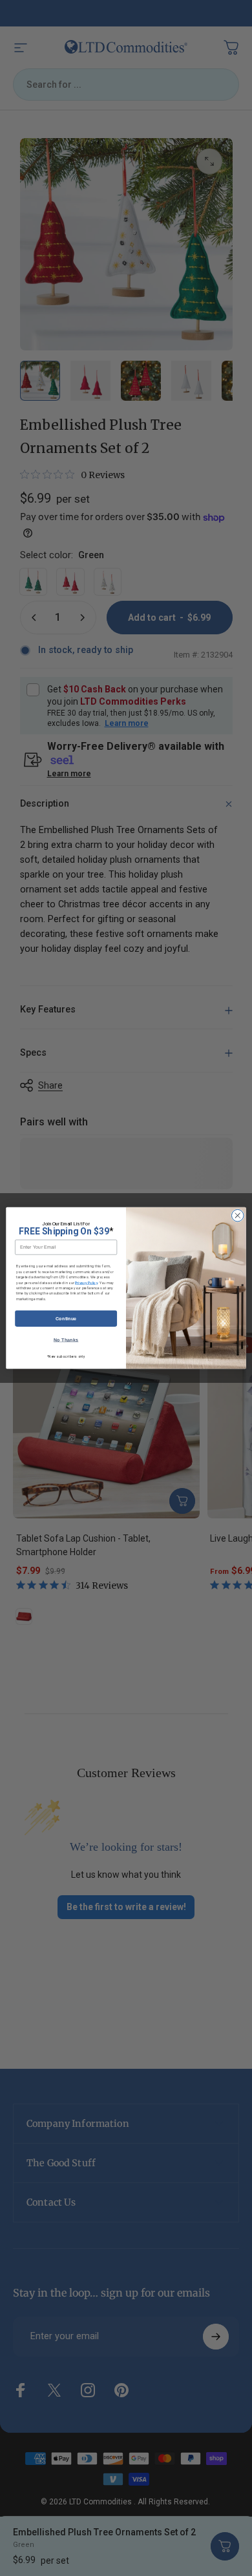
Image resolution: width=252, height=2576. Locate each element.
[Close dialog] (237, 1215)
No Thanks (66, 1340)
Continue (66, 1318)
